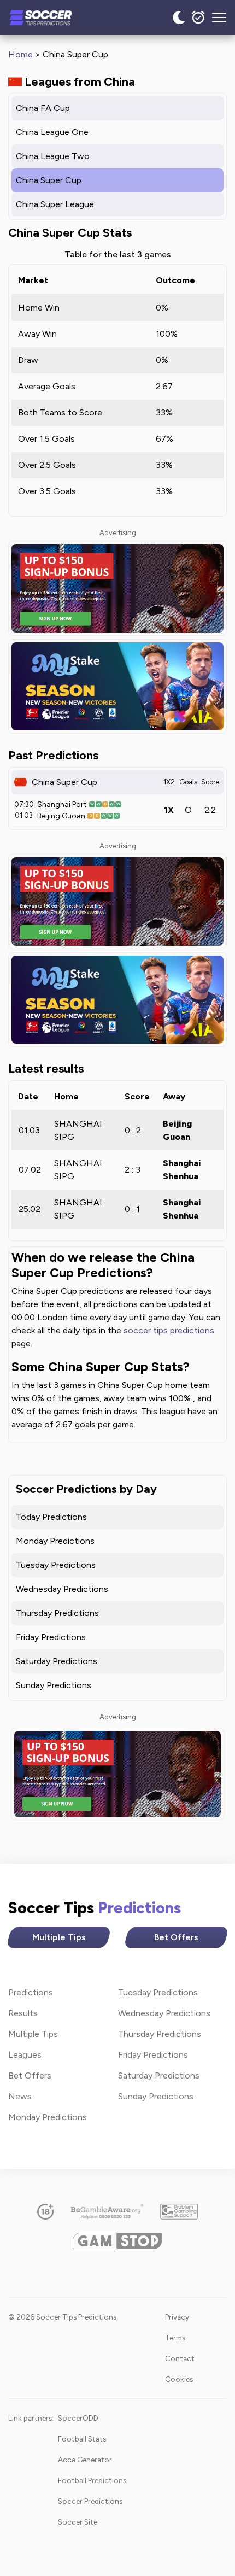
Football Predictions (92, 2480)
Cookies (179, 2379)
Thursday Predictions (57, 1613)
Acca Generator (85, 2460)
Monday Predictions (55, 1541)
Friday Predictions (51, 1637)
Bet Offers (176, 1937)
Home (20, 54)
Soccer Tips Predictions (52, 17)
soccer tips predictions (169, 1330)
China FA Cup (43, 108)
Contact (180, 2358)
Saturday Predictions (57, 1661)
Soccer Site (78, 2522)
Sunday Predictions (54, 1685)
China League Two (53, 156)
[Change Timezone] (198, 17)
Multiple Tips (59, 1937)
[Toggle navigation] (219, 17)
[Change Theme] (179, 17)
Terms (175, 2338)
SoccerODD (78, 2418)
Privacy (177, 2317)
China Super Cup (49, 180)
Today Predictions (51, 1517)
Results (23, 2013)
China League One (52, 132)
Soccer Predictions (90, 2501)
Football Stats (82, 2439)
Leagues (25, 2055)
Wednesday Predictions (62, 1589)
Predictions (31, 1992)
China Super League (55, 204)
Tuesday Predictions (56, 1565)
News (20, 2096)
